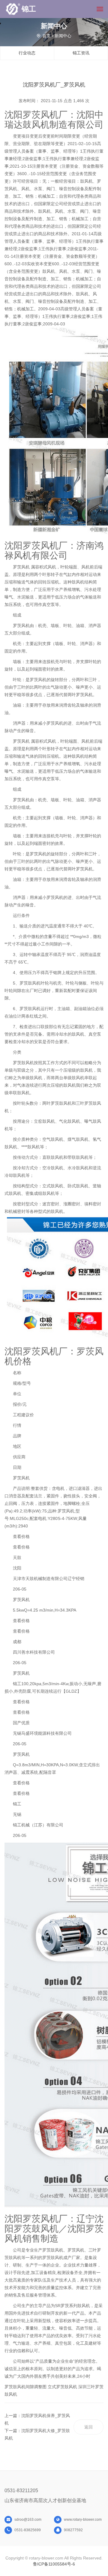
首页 (46, 36)
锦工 (29, 9)
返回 (88, 2427)
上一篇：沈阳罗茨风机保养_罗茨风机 (37, 2419)
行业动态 (27, 53)
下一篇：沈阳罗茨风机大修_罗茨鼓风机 (37, 2434)
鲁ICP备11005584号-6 (54, 2564)
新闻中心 (63, 36)
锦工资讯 (81, 53)
